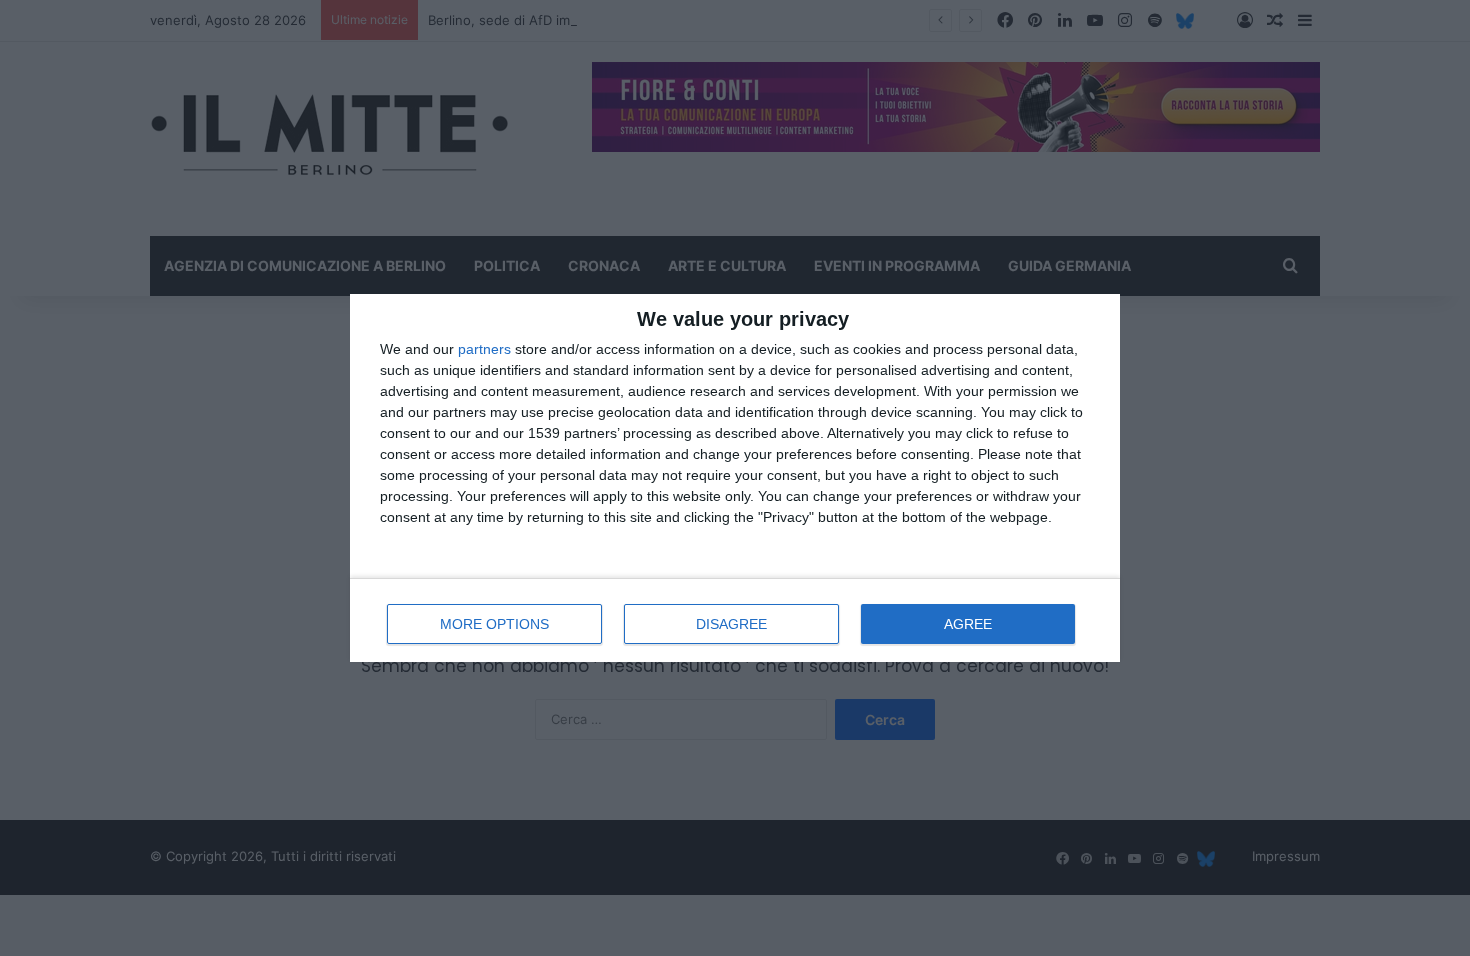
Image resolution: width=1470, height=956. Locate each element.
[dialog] (735, 478)
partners (484, 349)
